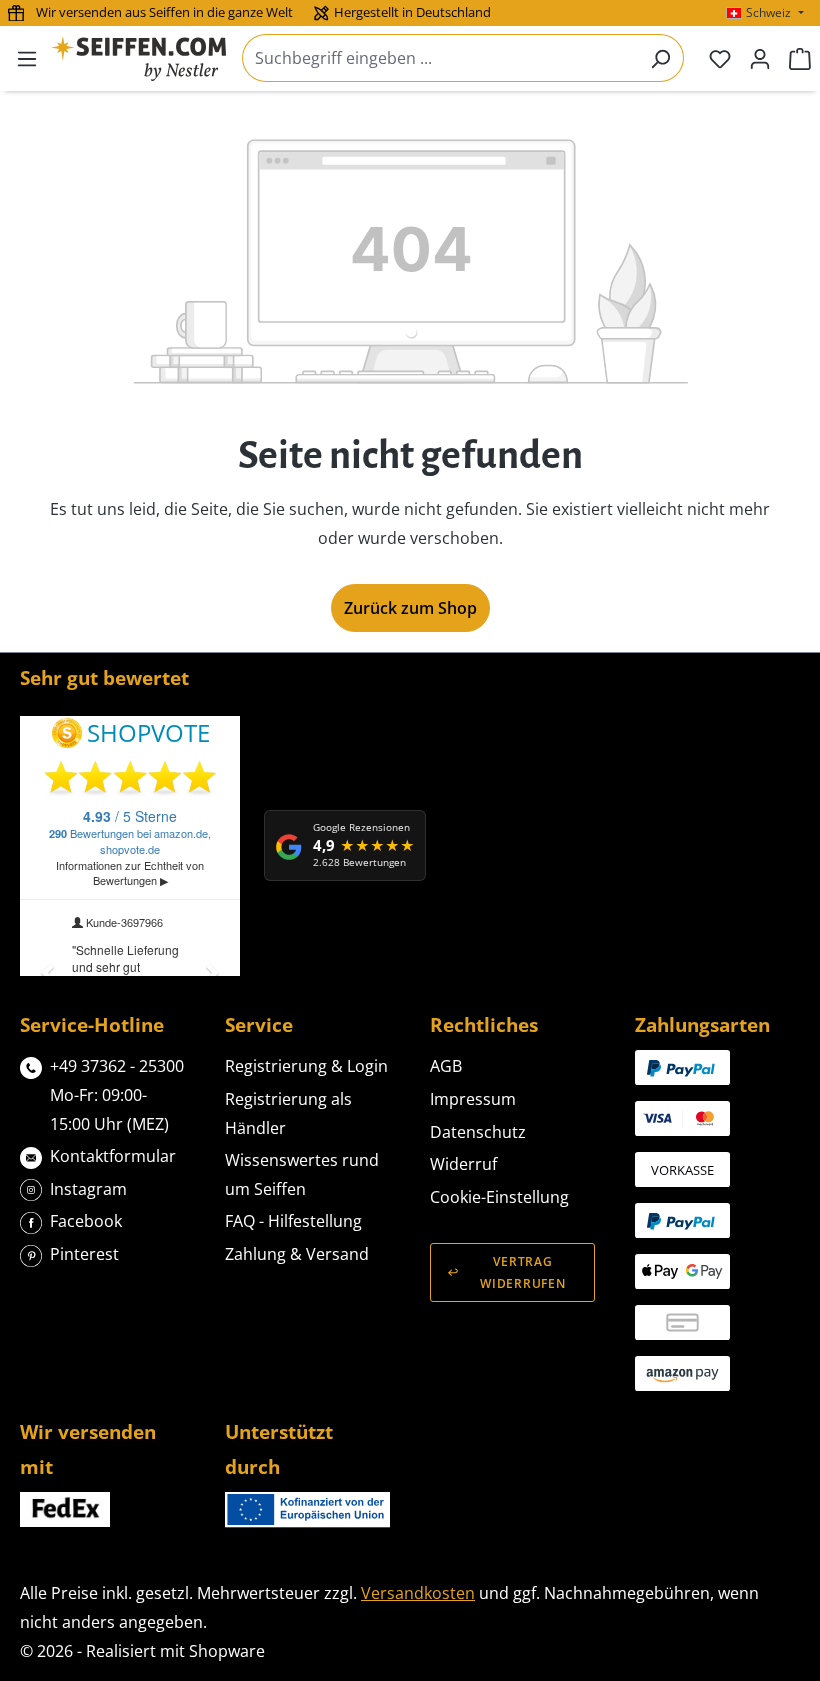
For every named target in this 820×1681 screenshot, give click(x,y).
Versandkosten (418, 1593)
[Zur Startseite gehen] (138, 58)
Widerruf (463, 1164)
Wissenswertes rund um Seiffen (302, 1174)
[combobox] (440, 58)
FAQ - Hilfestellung (293, 1221)
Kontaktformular (113, 1156)
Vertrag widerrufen (522, 1272)
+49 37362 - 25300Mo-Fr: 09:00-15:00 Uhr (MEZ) (117, 1094)
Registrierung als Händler (288, 1113)
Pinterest (84, 1254)
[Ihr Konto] (760, 58)
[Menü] (27, 58)
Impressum (473, 1099)
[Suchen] (660, 58)
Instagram (88, 1189)
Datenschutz (478, 1132)
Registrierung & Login (306, 1066)
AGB (446, 1066)
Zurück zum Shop (410, 608)
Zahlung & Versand (297, 1254)
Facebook (86, 1221)
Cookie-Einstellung (499, 1197)
